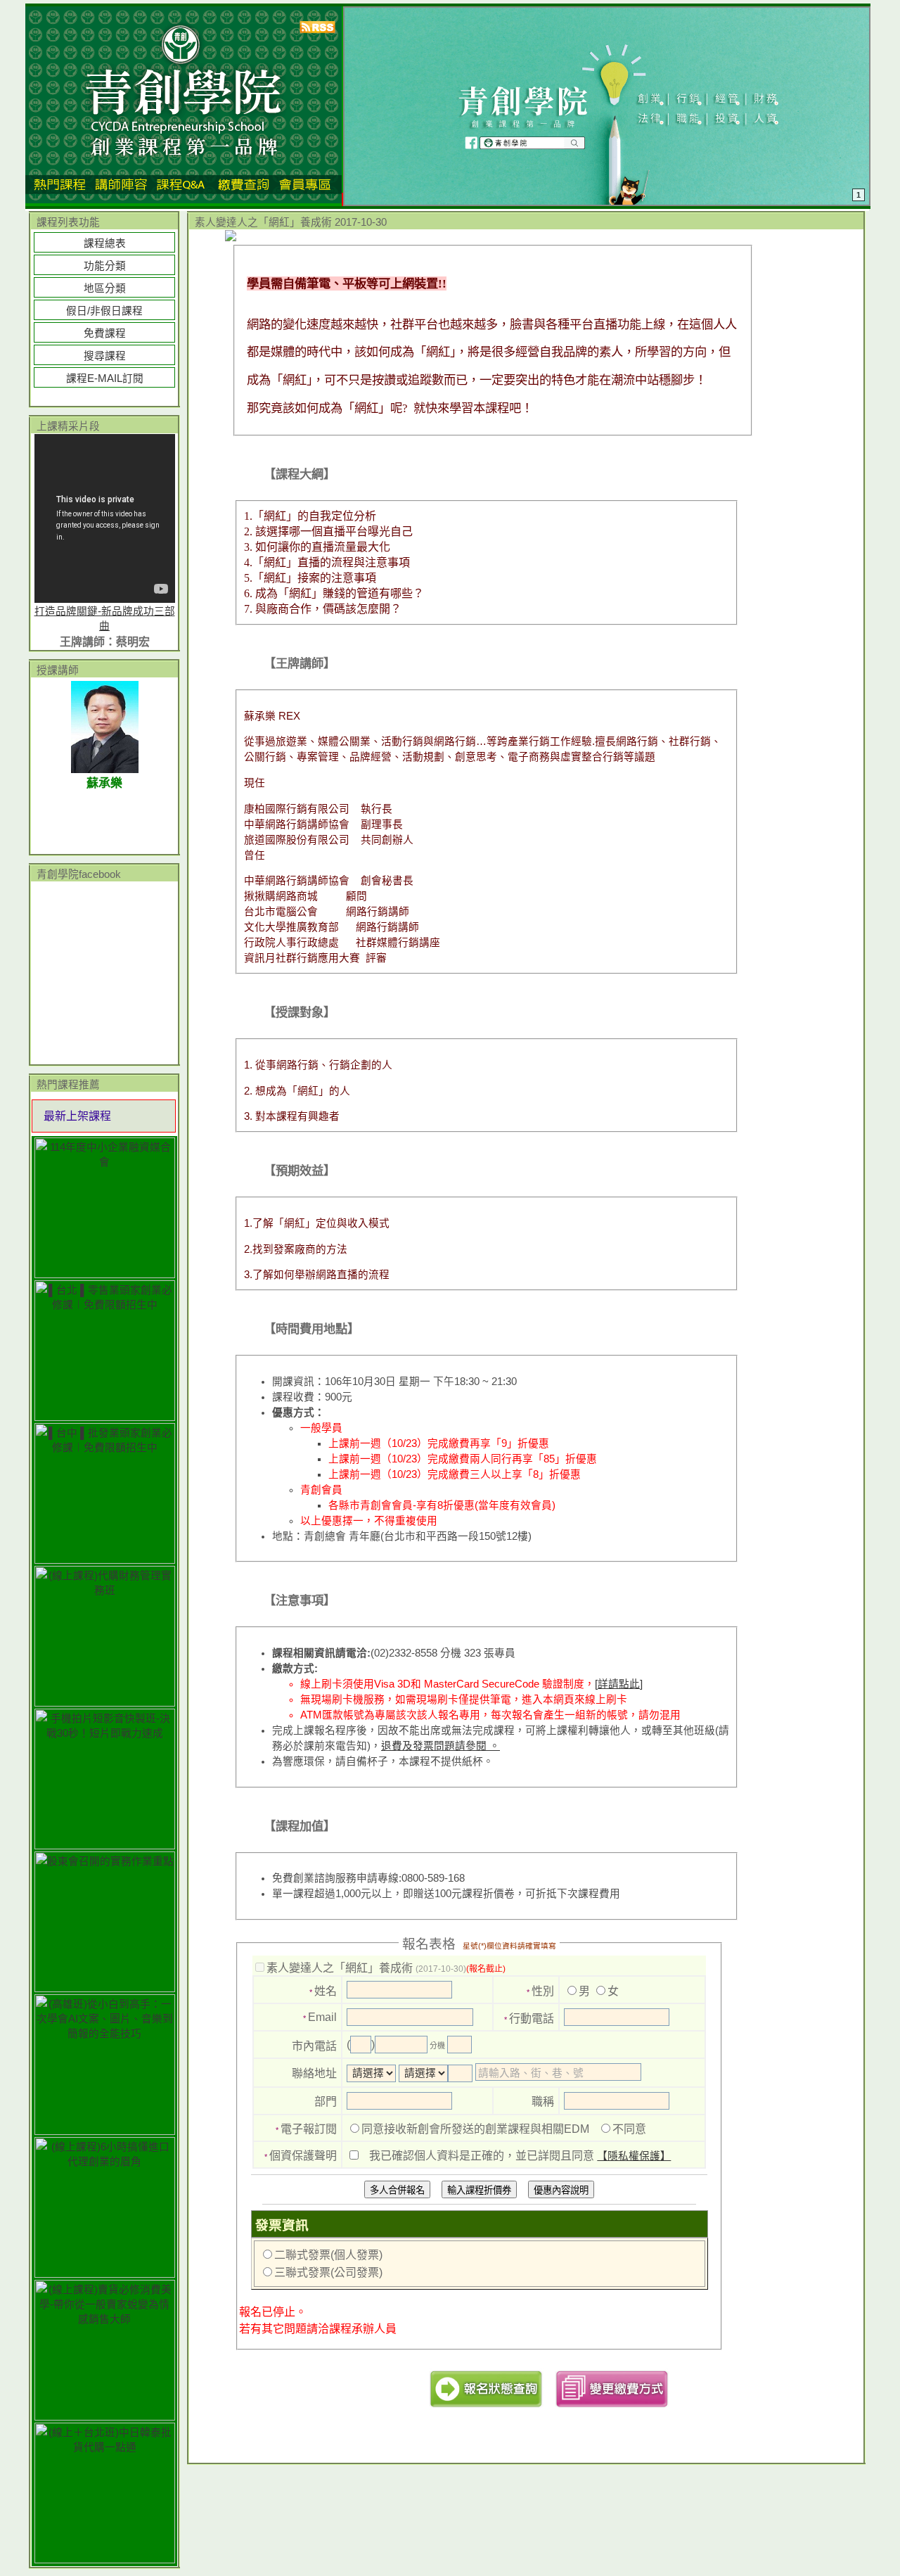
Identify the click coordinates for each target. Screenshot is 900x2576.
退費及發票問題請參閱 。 (441, 1746)
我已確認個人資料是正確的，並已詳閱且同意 (520, 2156)
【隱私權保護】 (634, 2156)
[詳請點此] (619, 1684)
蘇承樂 (104, 783)
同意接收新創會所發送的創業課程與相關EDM (475, 2129)
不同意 (629, 2129)
